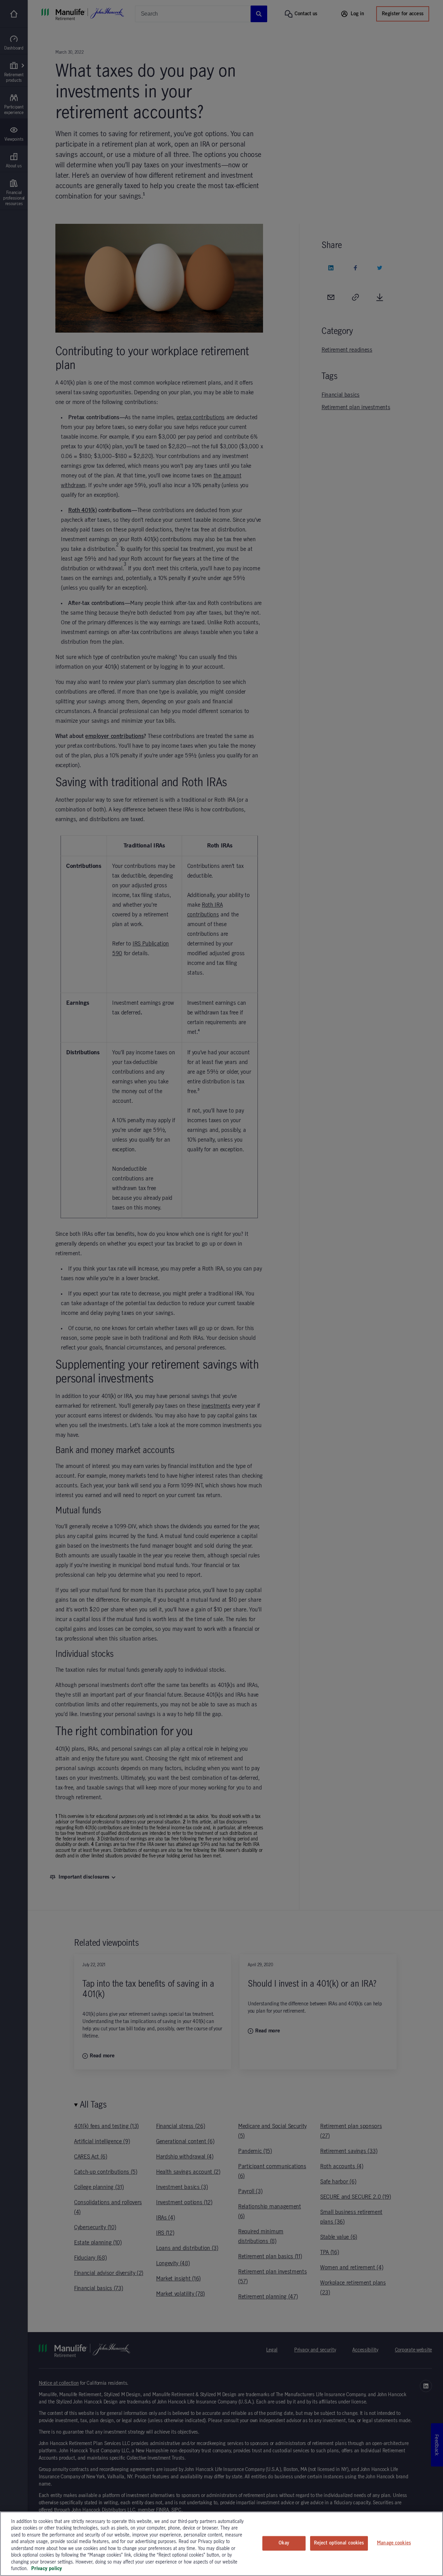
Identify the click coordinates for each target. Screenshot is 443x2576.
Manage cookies (394, 2543)
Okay (284, 2543)
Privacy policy (47, 2569)
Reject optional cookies (339, 2543)
